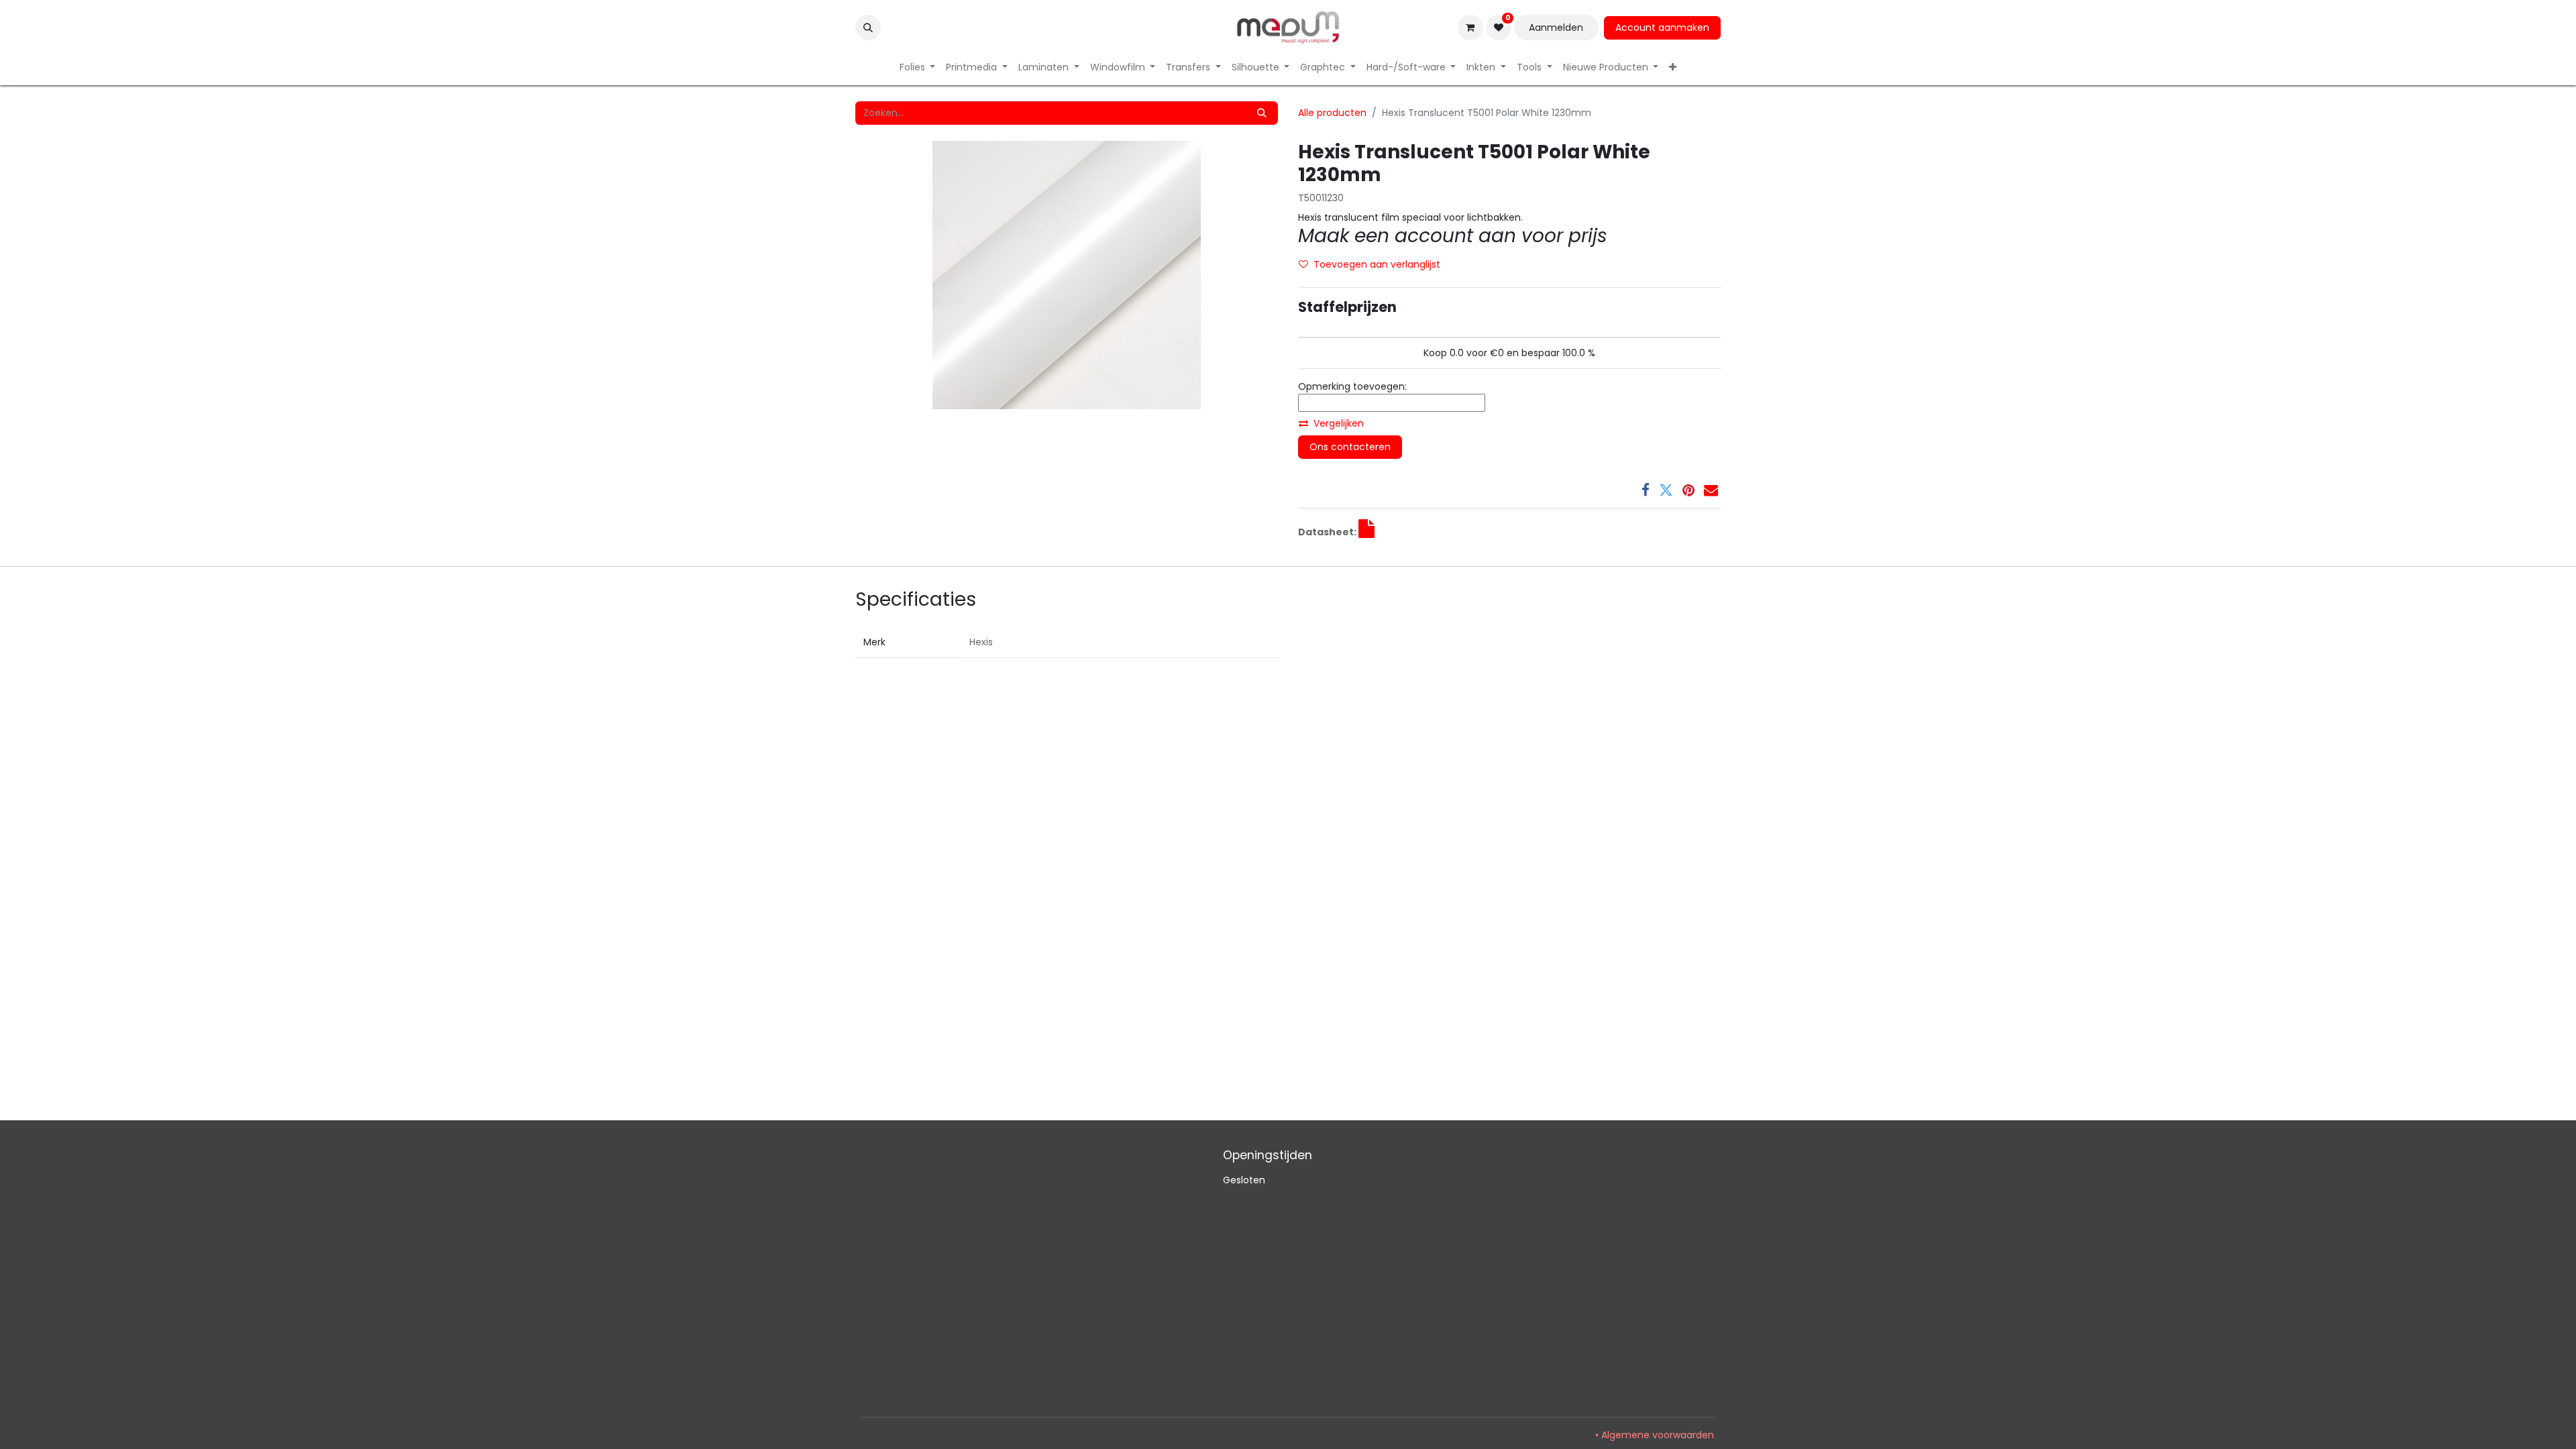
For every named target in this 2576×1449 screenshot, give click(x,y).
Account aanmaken (1662, 28)
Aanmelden (1556, 28)
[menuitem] (918, 67)
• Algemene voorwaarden (1655, 1435)
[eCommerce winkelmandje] (1470, 28)
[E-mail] (1711, 490)
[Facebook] (1646, 490)
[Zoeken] (1262, 113)
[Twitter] (1666, 490)
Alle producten (1332, 113)
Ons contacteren (1350, 447)
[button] (868, 28)
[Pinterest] (1688, 490)
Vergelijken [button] (1339, 423)
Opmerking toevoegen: (1352, 386)
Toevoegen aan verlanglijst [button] (1377, 264)
